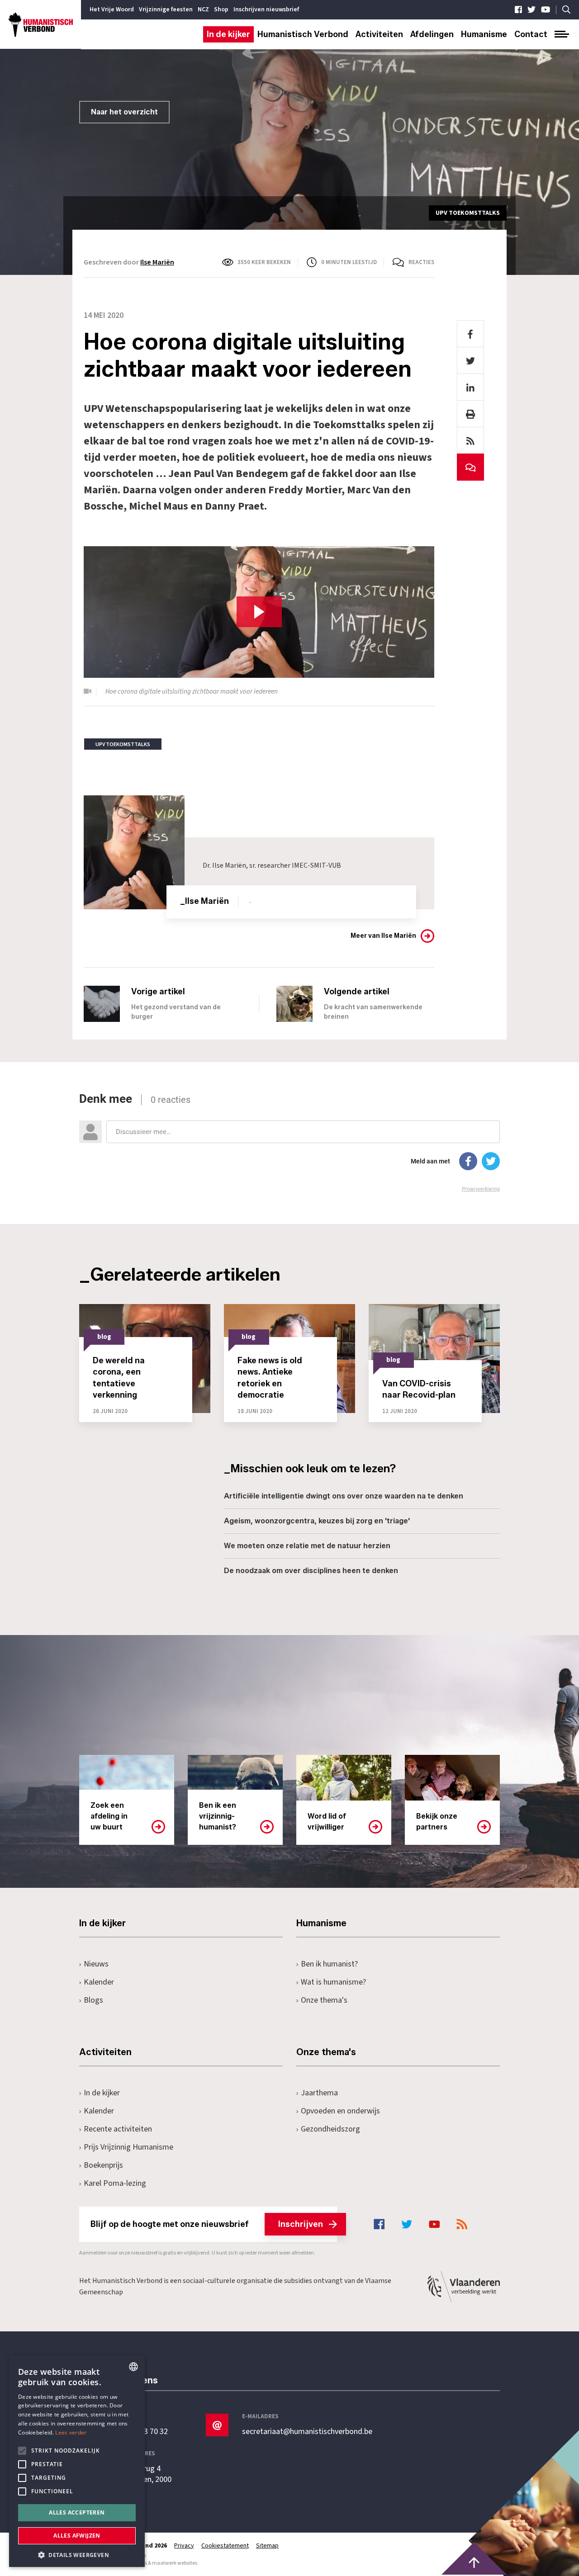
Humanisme (484, 34)
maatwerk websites (175, 2563)
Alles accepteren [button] (77, 2512)
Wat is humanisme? (333, 1982)
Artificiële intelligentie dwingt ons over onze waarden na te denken (344, 1496)
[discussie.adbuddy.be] (289, 1142)
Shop (221, 9)
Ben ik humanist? (329, 1964)
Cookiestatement (225, 2546)
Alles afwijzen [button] (77, 2536)
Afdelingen (432, 34)
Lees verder (71, 2432)
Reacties (421, 262)
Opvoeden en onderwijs (340, 2111)
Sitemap (267, 2546)
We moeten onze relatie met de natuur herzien (307, 1546)
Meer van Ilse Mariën (383, 936)
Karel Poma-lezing (115, 2183)
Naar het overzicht (124, 112)
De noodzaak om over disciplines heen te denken (311, 1571)
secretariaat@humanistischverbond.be (307, 2432)
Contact (531, 34)
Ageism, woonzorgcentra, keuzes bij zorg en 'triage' (317, 1521)
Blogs (93, 2000)
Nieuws (96, 1964)
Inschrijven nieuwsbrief (266, 9)
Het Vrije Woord (112, 9)
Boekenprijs (103, 2165)
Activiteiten (379, 34)
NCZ (203, 9)
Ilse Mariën (157, 262)
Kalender (99, 1982)
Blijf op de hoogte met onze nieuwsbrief (207, 2224)
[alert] (77, 2461)
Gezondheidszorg (330, 2129)
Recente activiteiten (118, 2129)
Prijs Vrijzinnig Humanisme (128, 2147)
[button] (77, 2554)
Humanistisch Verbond (303, 34)
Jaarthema (319, 2093)
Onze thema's (324, 2000)
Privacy (184, 2546)
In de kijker (228, 34)
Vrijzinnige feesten (166, 9)
